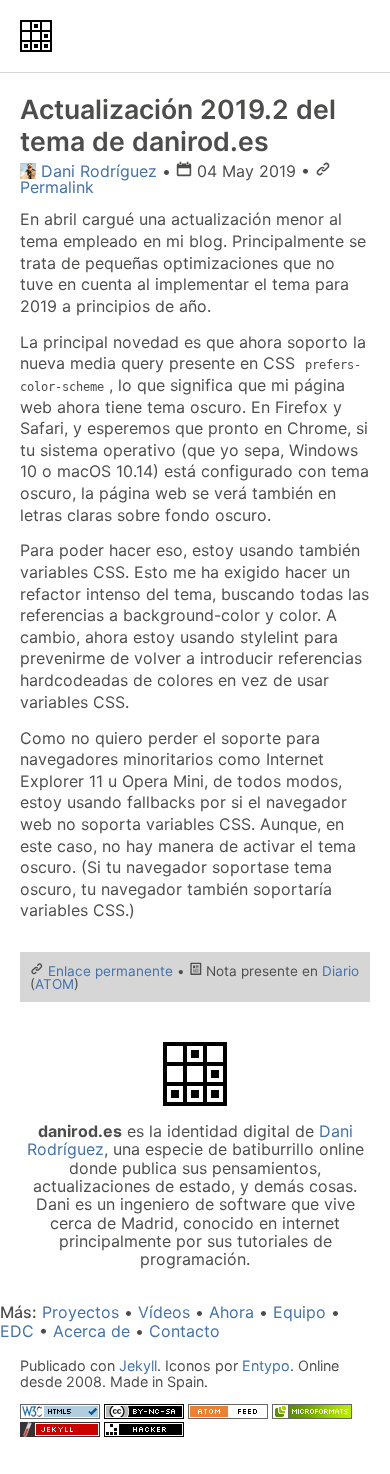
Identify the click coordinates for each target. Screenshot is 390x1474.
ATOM (54, 984)
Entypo (266, 1365)
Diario (340, 971)
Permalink (57, 187)
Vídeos (164, 1312)
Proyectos (80, 1312)
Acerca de (91, 1331)
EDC (17, 1331)
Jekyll (138, 1365)
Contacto (184, 1331)
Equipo (299, 1312)
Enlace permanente (110, 971)
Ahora (231, 1312)
